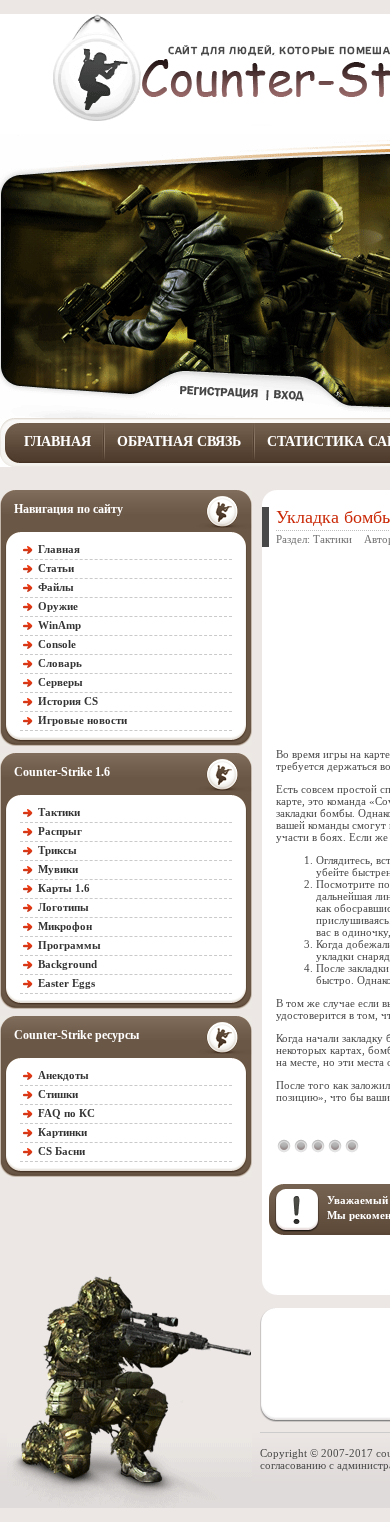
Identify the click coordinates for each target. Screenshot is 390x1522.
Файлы (56, 587)
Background (67, 964)
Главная (57, 441)
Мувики (58, 869)
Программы (69, 945)
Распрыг (60, 831)
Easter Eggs (66, 983)
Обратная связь (179, 441)
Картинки (62, 1132)
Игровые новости (82, 720)
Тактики (59, 812)
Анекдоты (63, 1075)
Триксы (57, 850)
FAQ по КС (66, 1113)
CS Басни (61, 1151)
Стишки (58, 1094)
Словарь (60, 663)
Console (57, 644)
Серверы (60, 682)
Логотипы (63, 907)
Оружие (58, 606)
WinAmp (59, 625)
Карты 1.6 (64, 888)
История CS (68, 701)
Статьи (56, 568)
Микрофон (65, 926)
